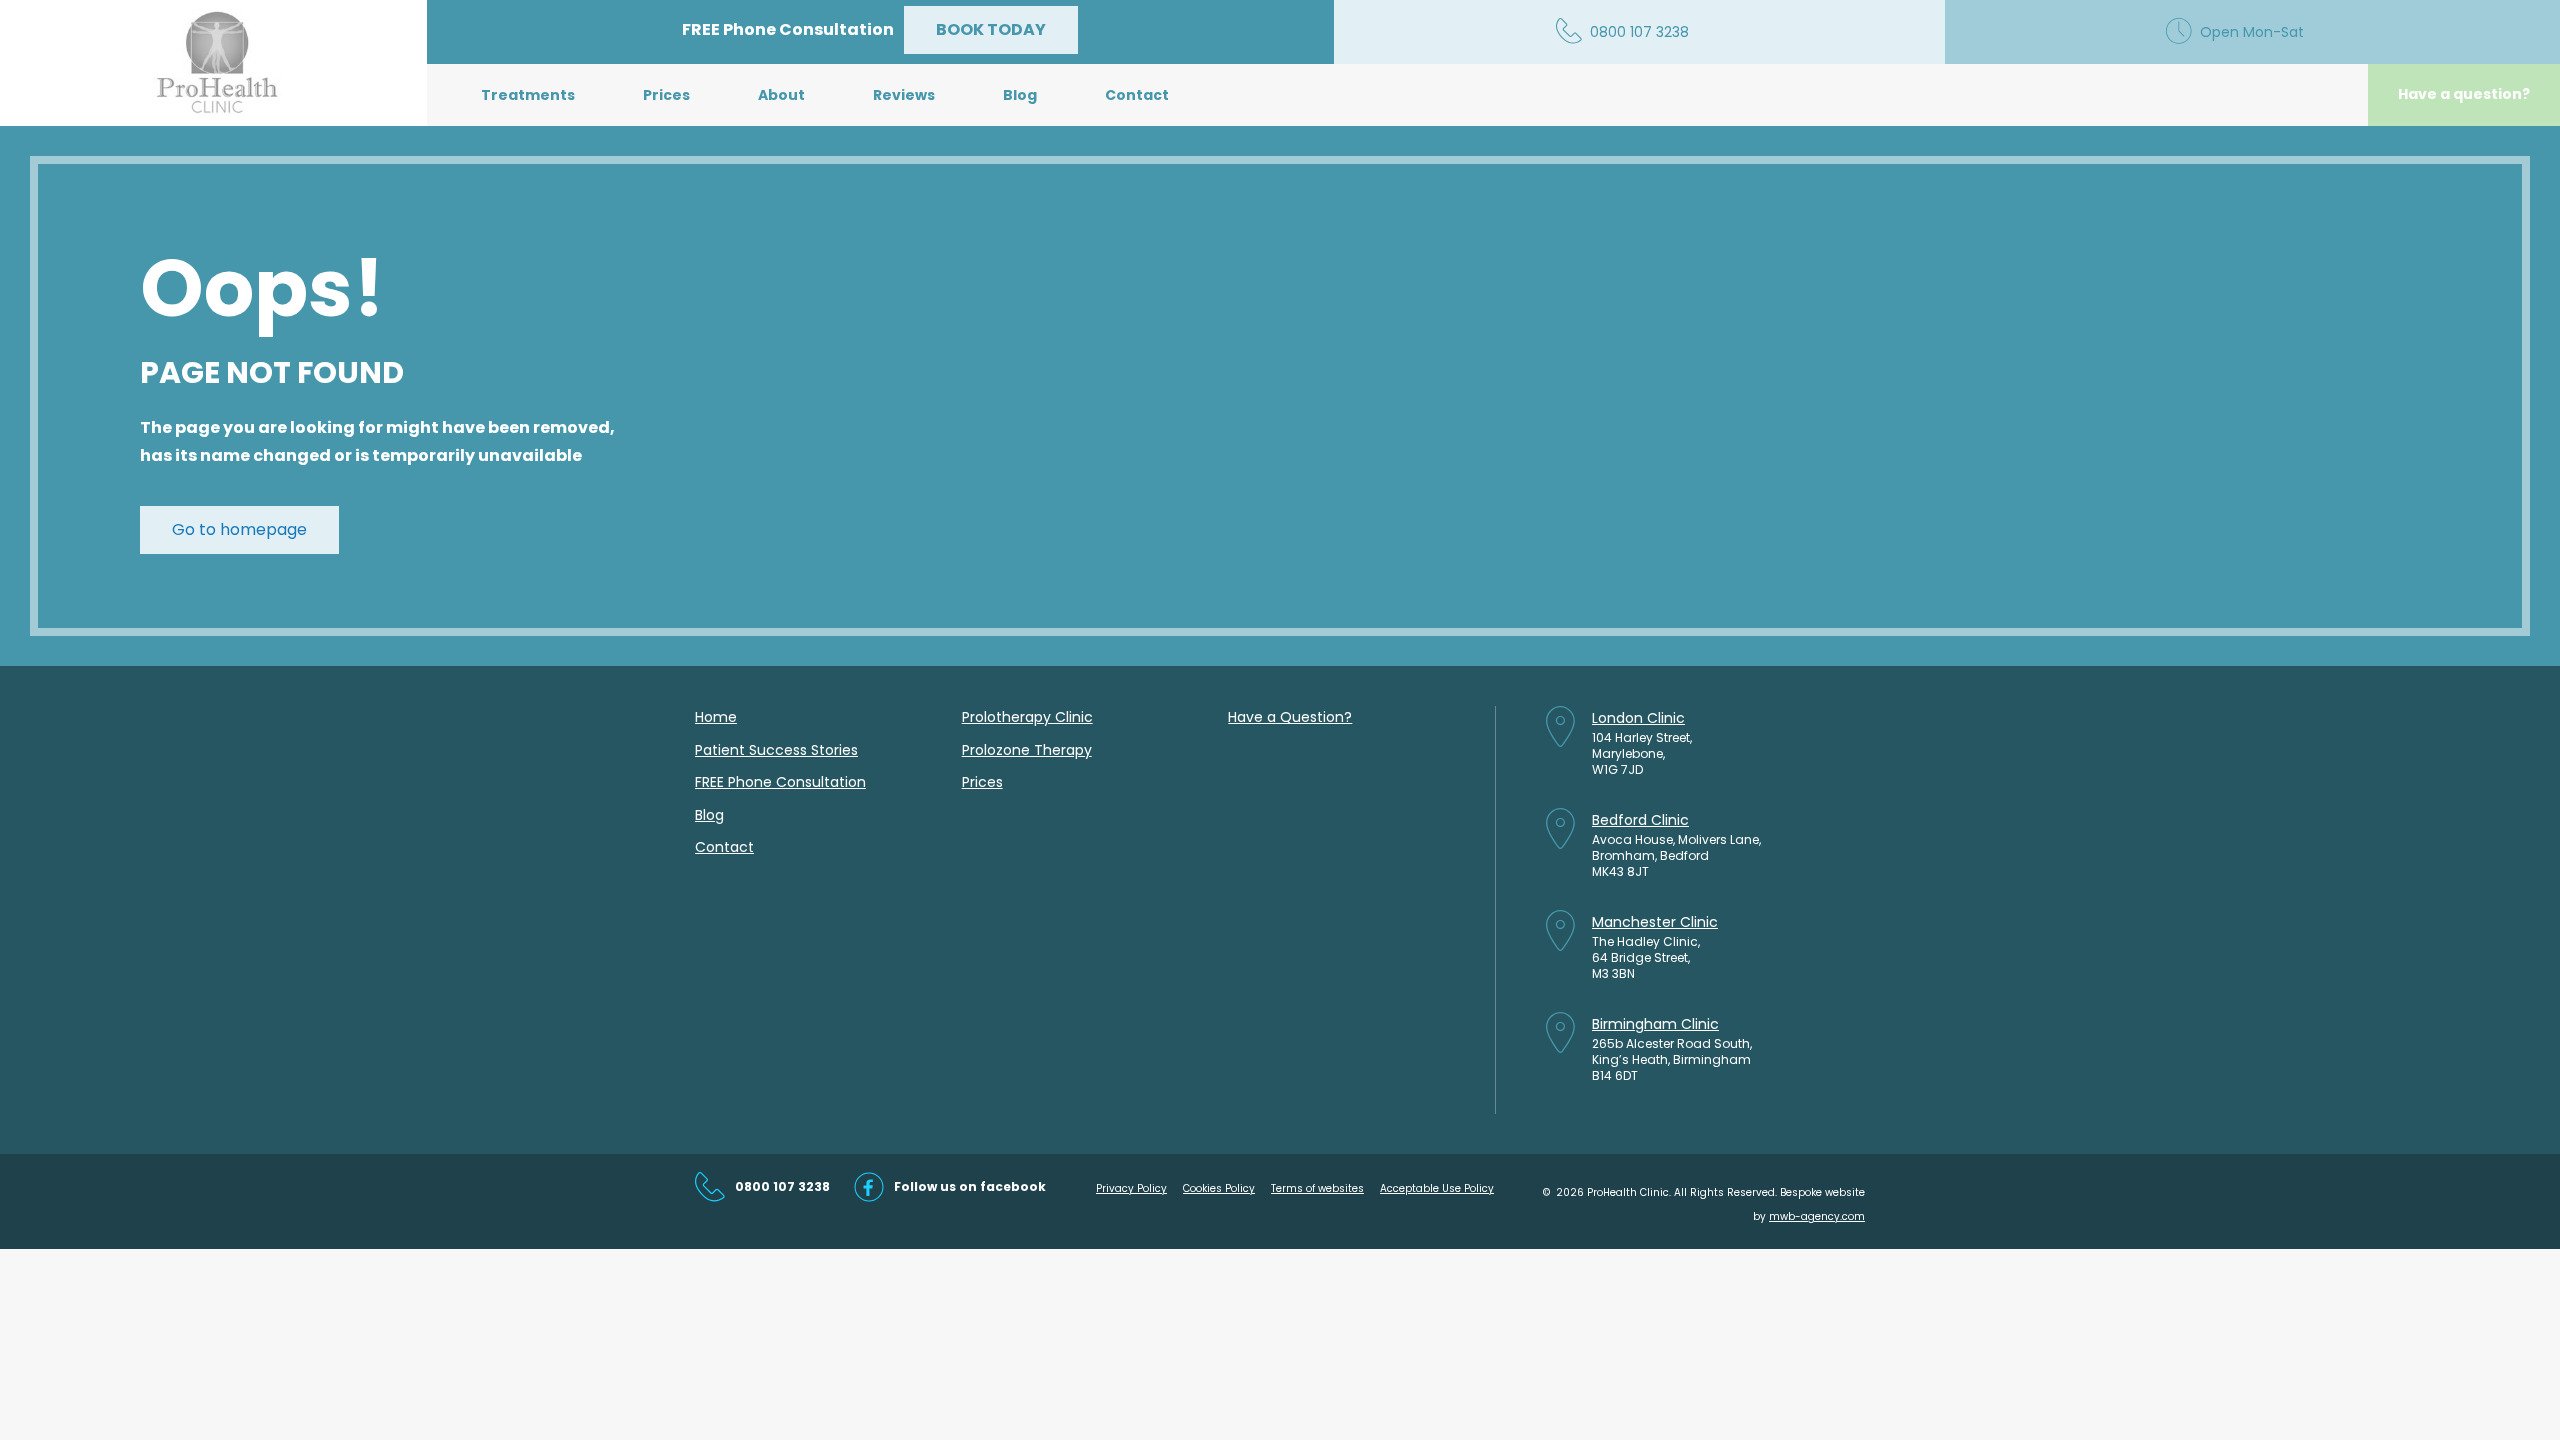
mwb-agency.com (1817, 1216)
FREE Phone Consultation (780, 782)
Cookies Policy (1219, 1188)
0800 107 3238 (782, 1186)
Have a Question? (1290, 717)
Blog (1020, 95)
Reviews (904, 95)
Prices (666, 95)
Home (716, 717)
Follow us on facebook (970, 1186)
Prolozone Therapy (1027, 750)
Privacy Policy (1131, 1188)
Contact (1137, 95)
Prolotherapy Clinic (1027, 717)
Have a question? (2464, 94)
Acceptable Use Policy (1437, 1188)
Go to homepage (239, 529)
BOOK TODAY (991, 29)
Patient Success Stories (776, 750)
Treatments (528, 95)
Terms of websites (1317, 1188)
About (781, 95)
